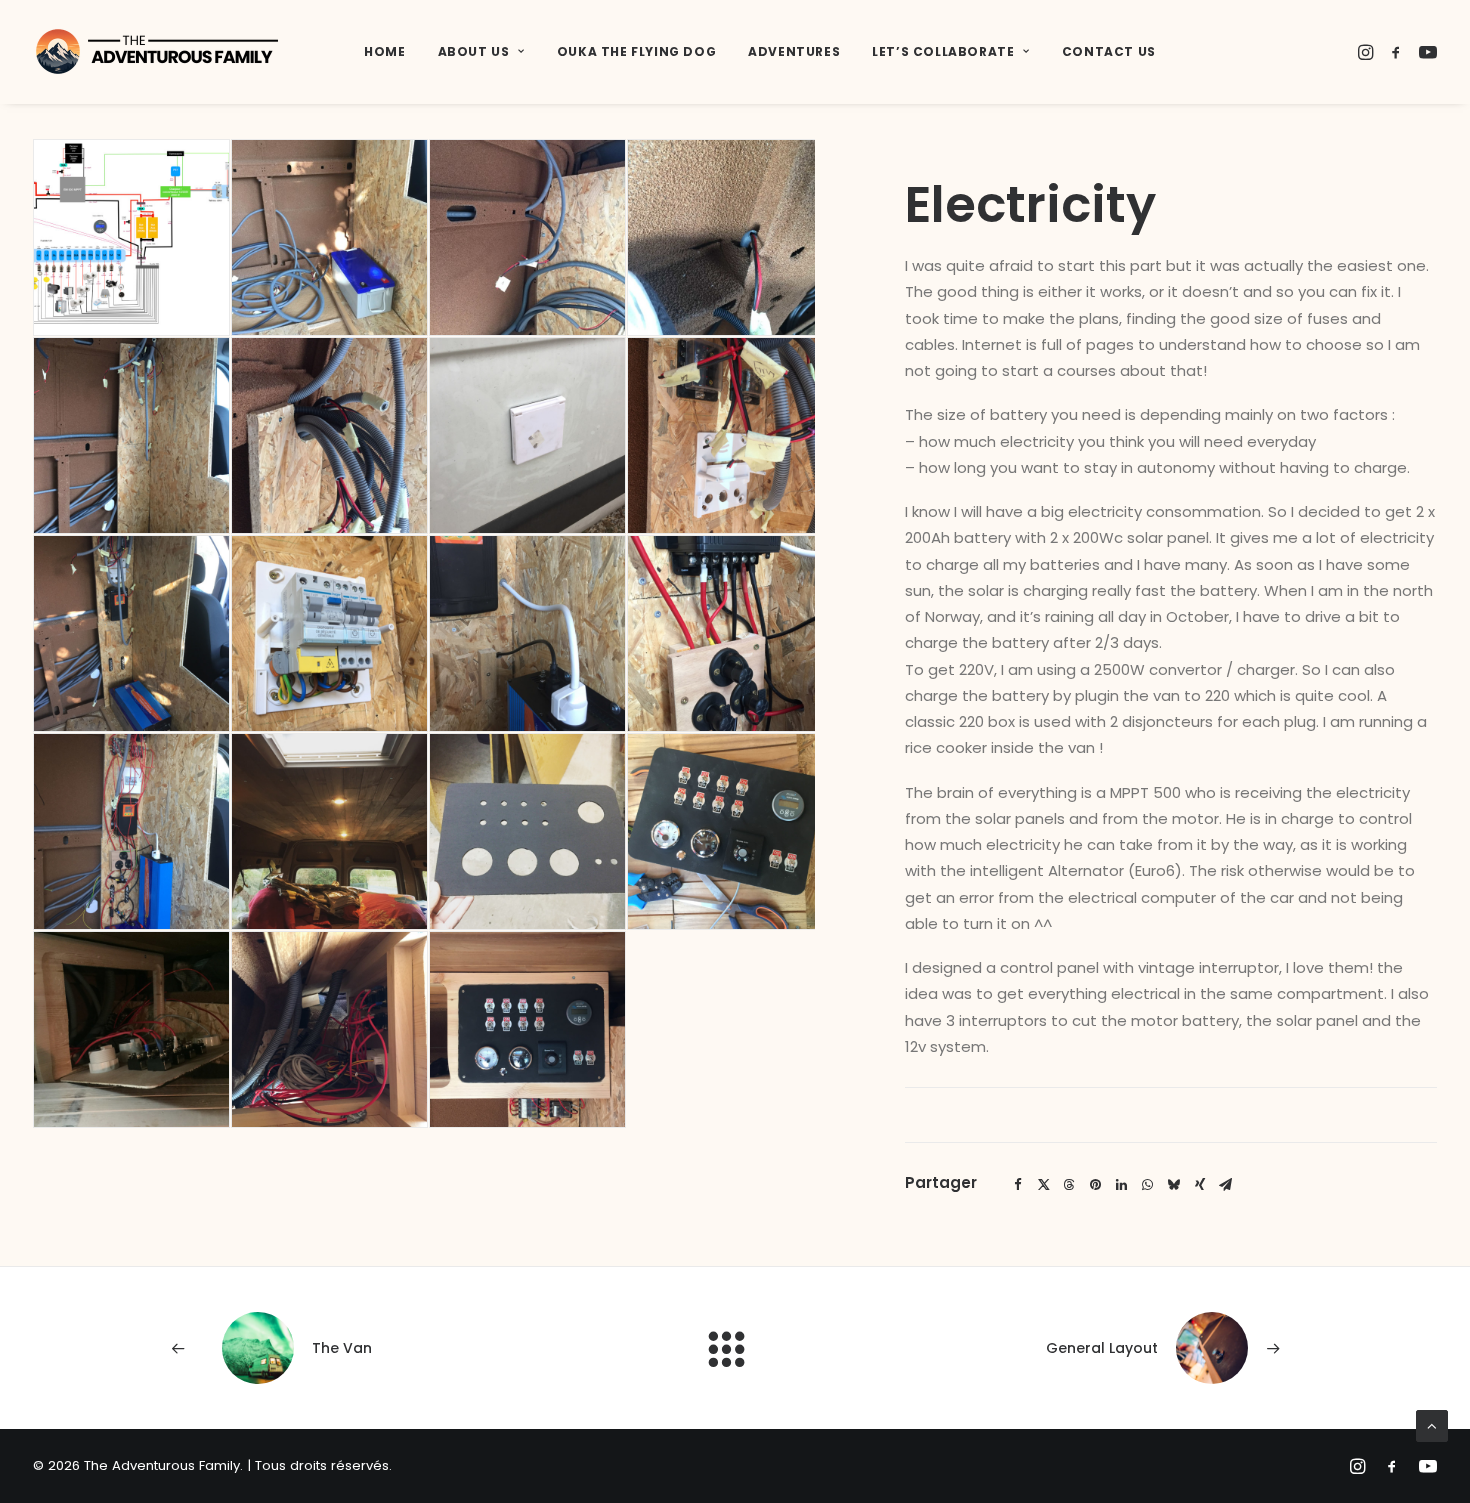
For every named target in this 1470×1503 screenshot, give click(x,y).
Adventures (794, 51)
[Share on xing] (1200, 1185)
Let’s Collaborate (943, 51)
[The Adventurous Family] (158, 52)
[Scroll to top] (1432, 1424)
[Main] (735, 1348)
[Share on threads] (1070, 1185)
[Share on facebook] (1018, 1185)
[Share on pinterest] (1096, 1185)
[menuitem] (384, 52)
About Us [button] (474, 51)
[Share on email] (1226, 1185)
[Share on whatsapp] (1148, 1185)
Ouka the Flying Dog (636, 51)
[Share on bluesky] (1174, 1185)
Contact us (1109, 51)
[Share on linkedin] (1122, 1185)
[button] (1367, 52)
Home (384, 51)
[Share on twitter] (1044, 1185)
